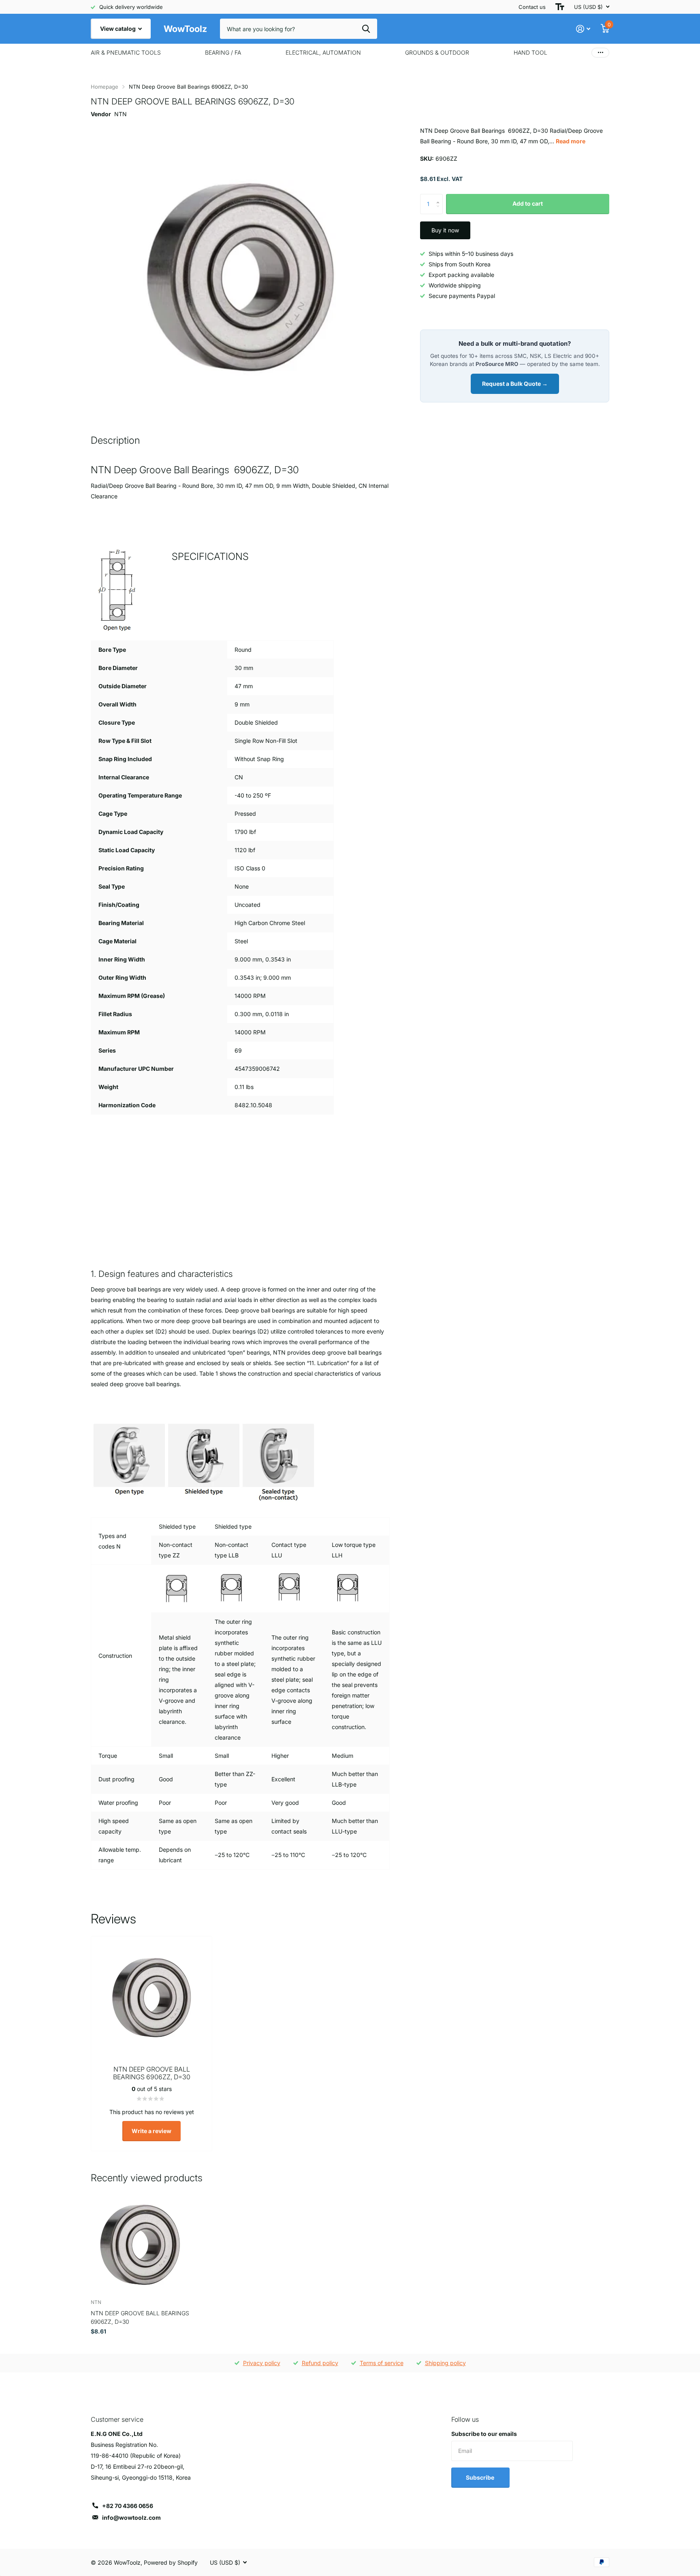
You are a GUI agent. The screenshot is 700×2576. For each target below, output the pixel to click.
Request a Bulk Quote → (515, 384)
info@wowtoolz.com (131, 2518)
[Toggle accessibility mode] (560, 7)
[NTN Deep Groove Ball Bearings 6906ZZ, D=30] (140, 2244)
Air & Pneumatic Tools (126, 52)
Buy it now (445, 230)
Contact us (532, 7)
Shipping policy (445, 2363)
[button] (440, 197)
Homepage (105, 87)
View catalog (118, 29)
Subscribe (481, 2477)
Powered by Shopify (171, 2562)
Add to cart (528, 203)
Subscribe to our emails (484, 2434)
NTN (121, 114)
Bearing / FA (223, 52)
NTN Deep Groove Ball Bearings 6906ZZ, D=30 (140, 2317)
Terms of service (382, 2363)
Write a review (152, 2131)
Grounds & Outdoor (437, 52)
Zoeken (366, 29)
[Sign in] (583, 29)
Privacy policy (262, 2363)
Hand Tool (530, 52)
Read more (571, 141)
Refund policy (320, 2363)
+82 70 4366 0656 (128, 2506)
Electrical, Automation (323, 52)
